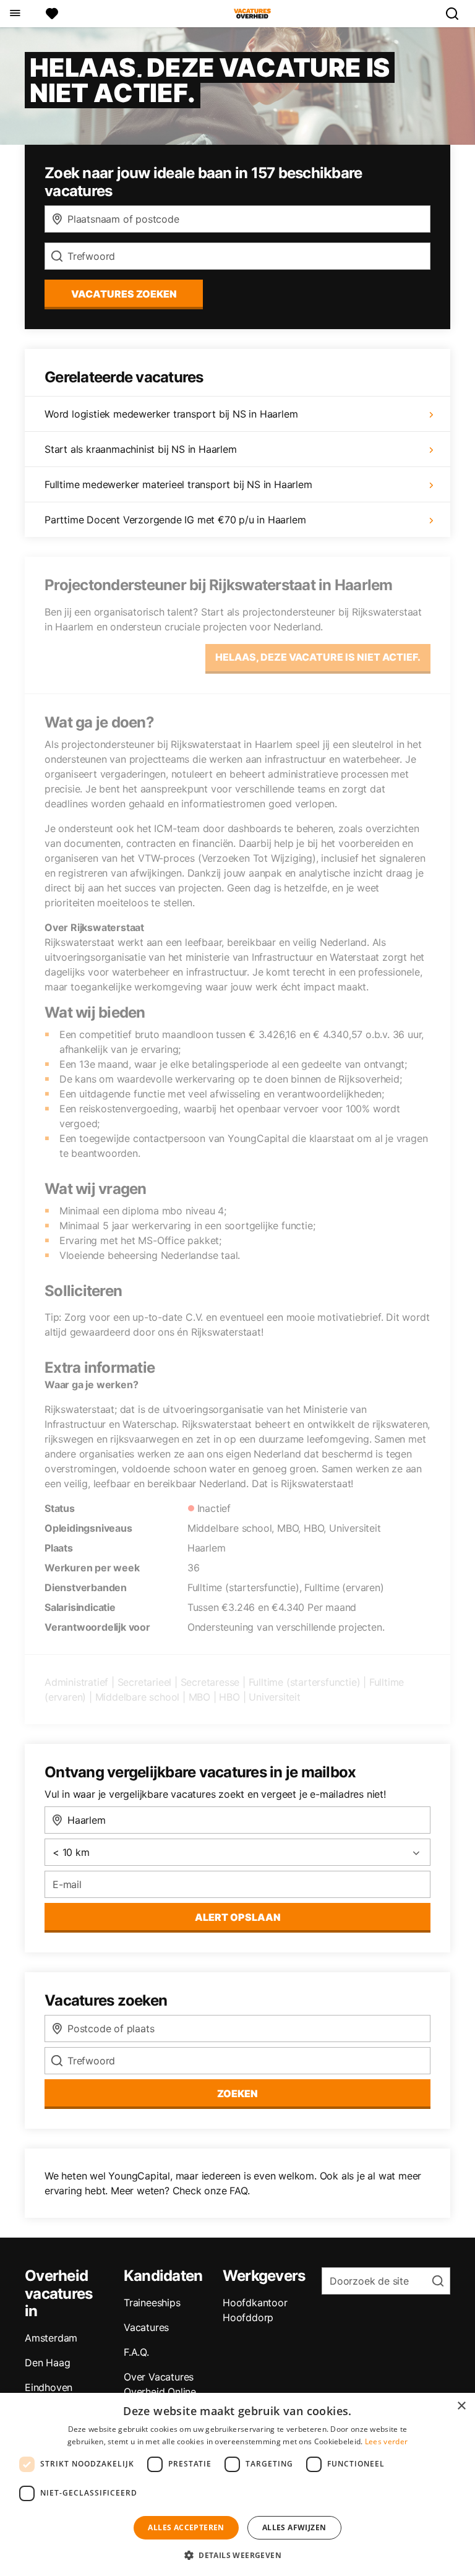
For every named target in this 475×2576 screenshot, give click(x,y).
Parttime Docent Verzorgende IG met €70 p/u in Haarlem (175, 520)
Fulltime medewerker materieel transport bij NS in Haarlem (178, 484)
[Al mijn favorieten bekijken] (52, 14)
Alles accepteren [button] (186, 2527)
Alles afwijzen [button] (294, 2527)
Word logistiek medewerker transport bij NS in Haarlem (171, 414)
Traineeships (152, 2303)
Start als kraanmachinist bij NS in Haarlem (141, 449)
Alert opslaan (238, 1917)
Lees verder (386, 2441)
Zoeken (237, 2093)
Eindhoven (49, 2387)
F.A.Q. (136, 2352)
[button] (237, 2555)
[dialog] (237, 2484)
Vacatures (146, 2327)
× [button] (461, 2406)
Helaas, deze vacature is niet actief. (318, 657)
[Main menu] (15, 14)
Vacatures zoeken (124, 294)
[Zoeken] (457, 14)
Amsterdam (51, 2338)
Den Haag (47, 2363)
